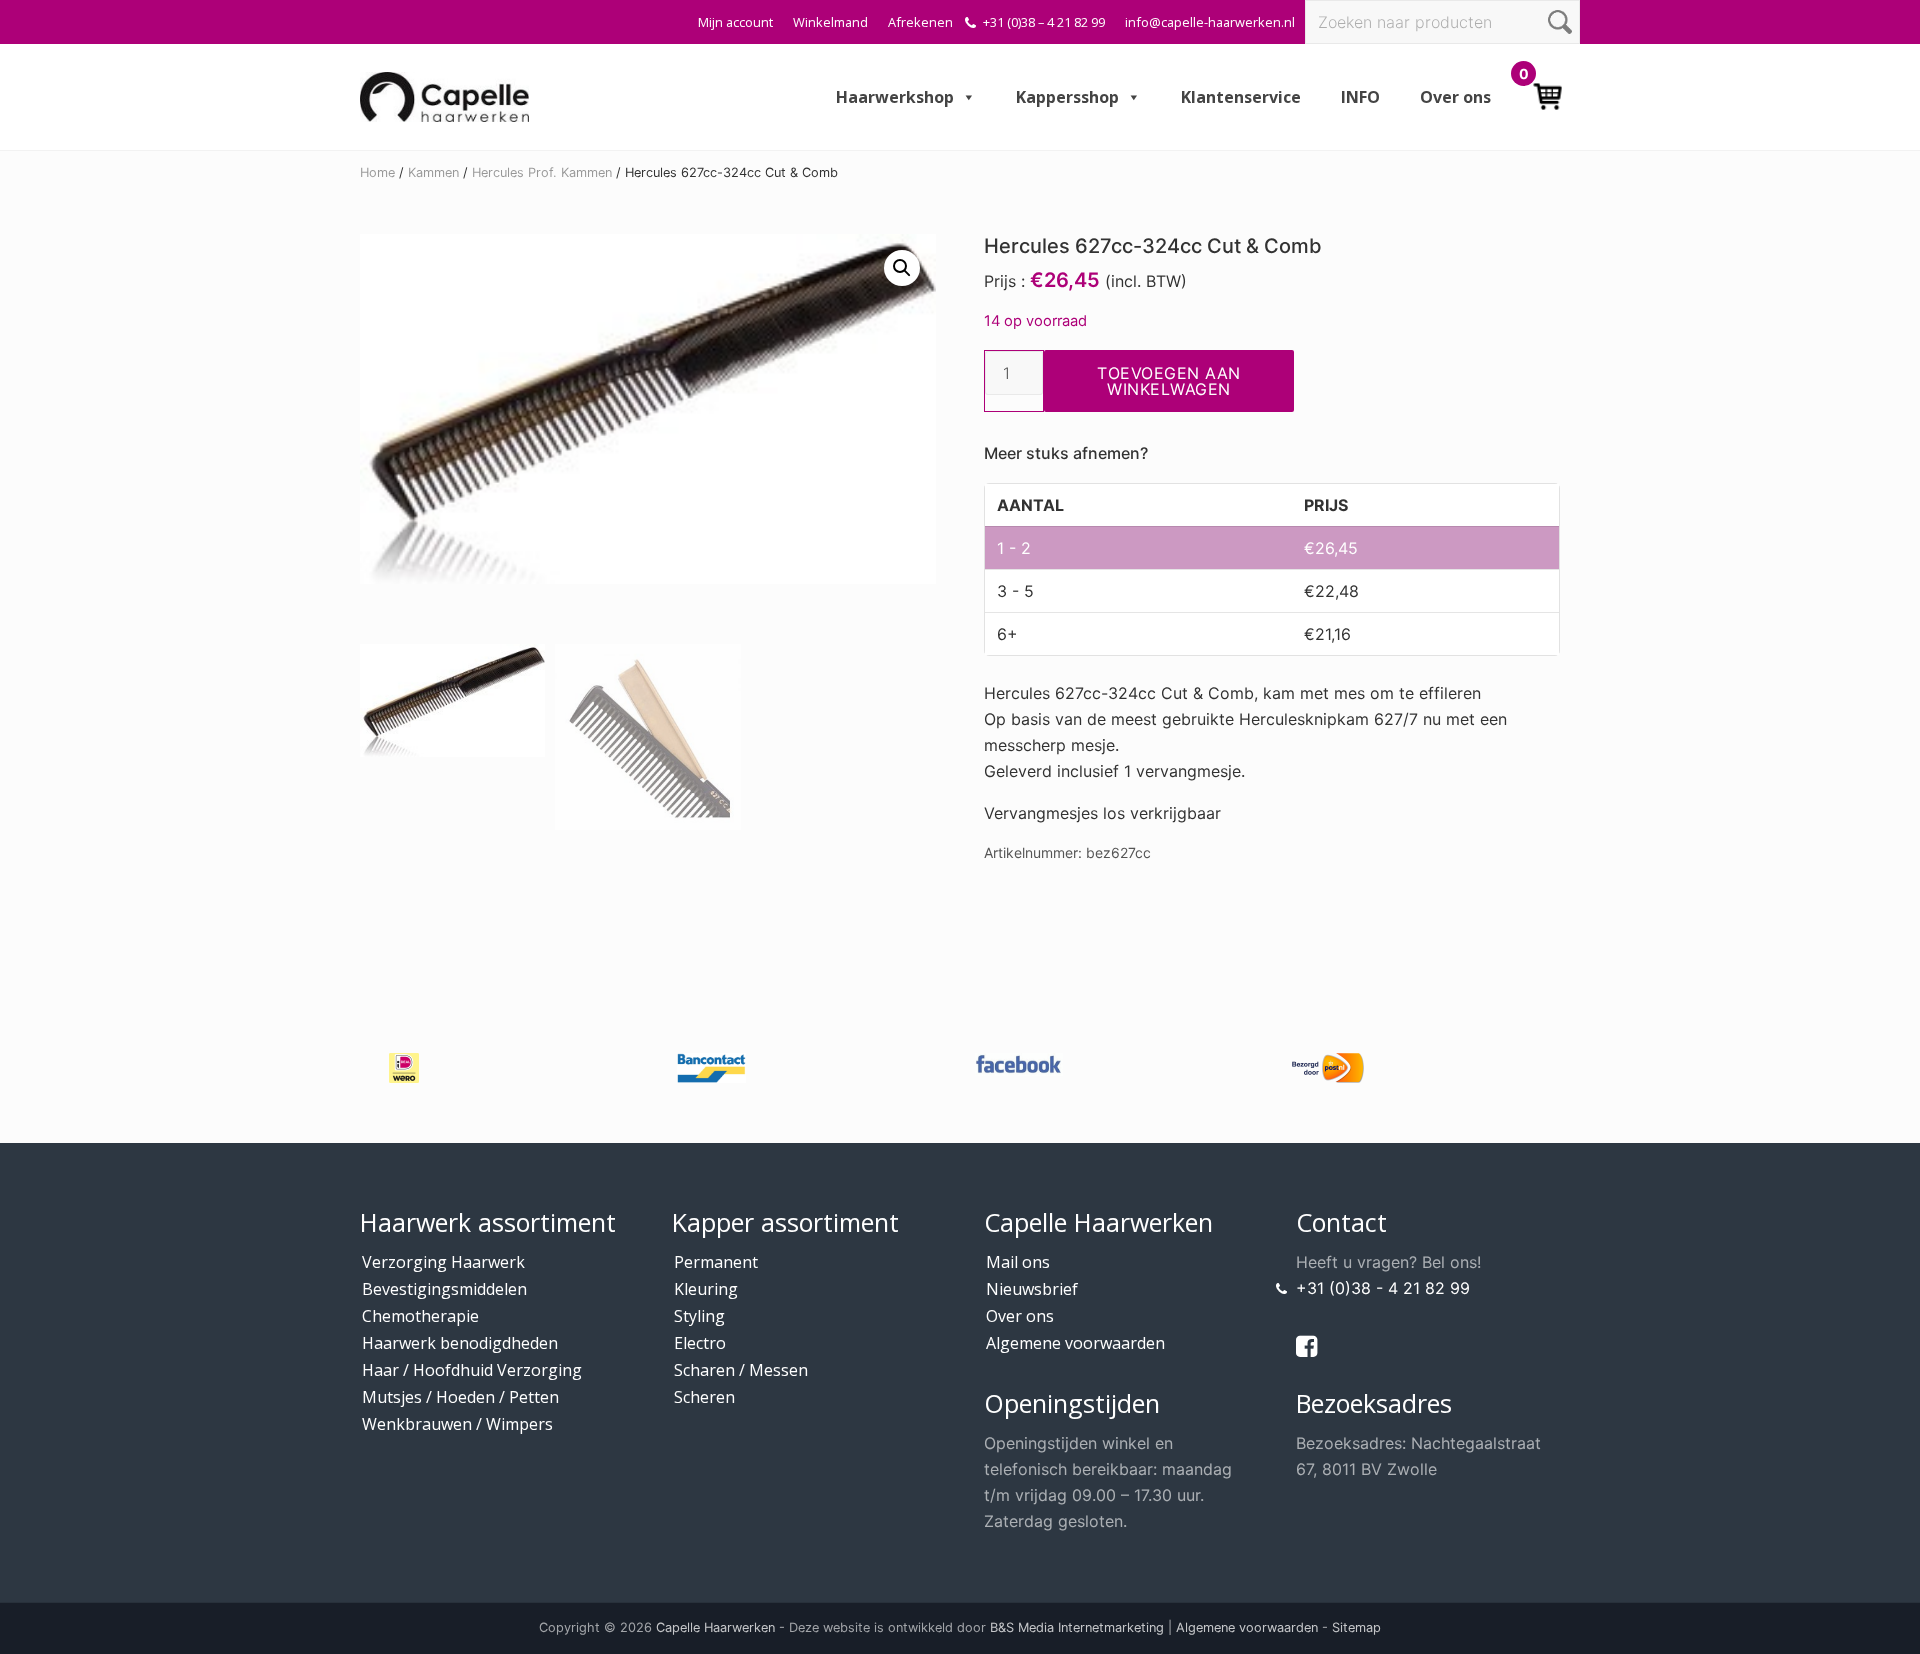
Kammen (433, 172)
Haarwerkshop (895, 97)
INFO (1360, 97)
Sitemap (1356, 1627)
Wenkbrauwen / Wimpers (457, 1424)
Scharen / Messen (741, 1370)
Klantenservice (1241, 97)
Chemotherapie (420, 1316)
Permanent (716, 1262)
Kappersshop (1067, 97)
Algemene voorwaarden (1075, 1343)
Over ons (1455, 97)
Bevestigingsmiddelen (444, 1289)
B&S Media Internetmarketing (1077, 1627)
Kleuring (706, 1289)
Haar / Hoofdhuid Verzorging (472, 1370)
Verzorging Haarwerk (443, 1262)
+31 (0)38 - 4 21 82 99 (1383, 1288)
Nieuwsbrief (1032, 1289)
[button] (902, 268)
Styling (699, 1316)
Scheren (704, 1397)
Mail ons (1018, 1262)
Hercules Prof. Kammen (542, 172)
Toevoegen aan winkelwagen (1169, 381)
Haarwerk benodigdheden (460, 1343)
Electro (700, 1343)
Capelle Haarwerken (715, 1627)
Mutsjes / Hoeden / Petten (460, 1397)
